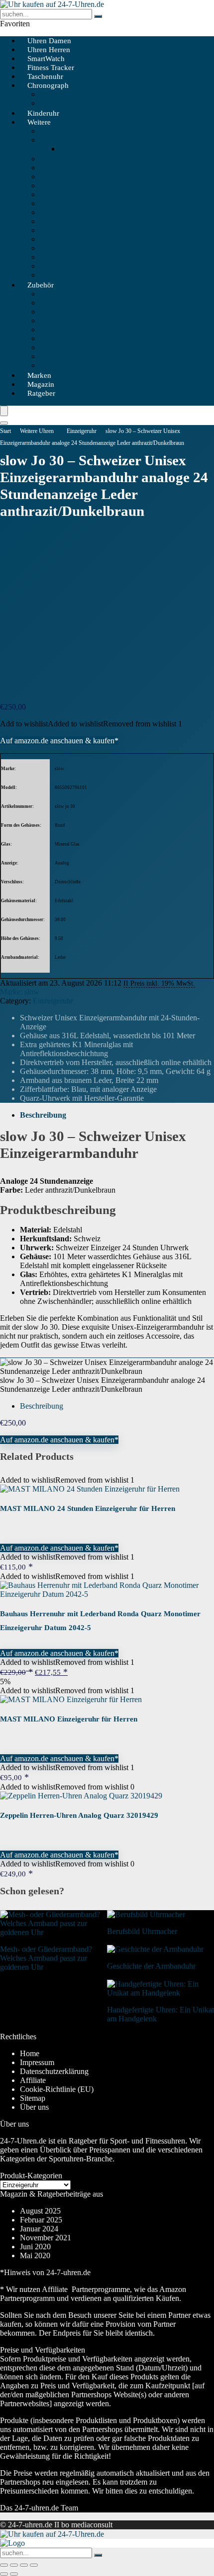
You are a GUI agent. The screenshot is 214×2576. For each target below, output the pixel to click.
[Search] (4, 423)
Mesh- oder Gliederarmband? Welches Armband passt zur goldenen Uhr (46, 1958)
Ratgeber (41, 393)
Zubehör (41, 285)
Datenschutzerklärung (54, 2071)
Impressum (37, 2062)
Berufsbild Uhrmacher (142, 1931)
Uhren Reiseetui (65, 347)
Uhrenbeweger (63, 294)
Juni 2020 (35, 2247)
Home (30, 2053)
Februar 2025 (41, 2220)
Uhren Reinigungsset (73, 356)
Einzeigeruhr (60, 221)
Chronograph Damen (73, 103)
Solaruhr (53, 131)
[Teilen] (24, 2565)
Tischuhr (53, 248)
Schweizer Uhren (67, 159)
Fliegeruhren (60, 203)
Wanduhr (54, 257)
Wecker (52, 230)
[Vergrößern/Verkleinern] (4, 2565)
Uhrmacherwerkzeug (73, 312)
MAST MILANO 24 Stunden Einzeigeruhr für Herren (88, 1508)
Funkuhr (53, 140)
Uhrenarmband (63, 303)
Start (5, 431)
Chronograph (48, 85)
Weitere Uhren (37, 431)
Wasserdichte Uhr (68, 266)
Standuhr (54, 239)
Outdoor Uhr (60, 168)
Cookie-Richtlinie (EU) (57, 2089)
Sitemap (33, 2098)
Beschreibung (43, 1115)
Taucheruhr (58, 177)
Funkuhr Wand (83, 149)
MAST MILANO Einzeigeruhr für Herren (69, 1719)
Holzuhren (56, 194)
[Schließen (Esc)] (34, 2565)
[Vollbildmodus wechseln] (14, 2565)
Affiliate (33, 2080)
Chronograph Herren (73, 94)
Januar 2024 (39, 2229)
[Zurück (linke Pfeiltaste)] (4, 2574)
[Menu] (4, 411)
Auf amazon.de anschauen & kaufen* (59, 741)
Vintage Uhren (63, 185)
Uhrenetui (55, 329)
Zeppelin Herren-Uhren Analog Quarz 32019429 (79, 1815)
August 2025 (40, 2211)
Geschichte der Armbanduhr (151, 1966)
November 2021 (46, 2238)
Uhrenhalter (58, 338)
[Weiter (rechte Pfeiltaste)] (14, 2574)
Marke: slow (20, 992)
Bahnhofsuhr (60, 212)
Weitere (39, 122)
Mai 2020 (35, 2255)
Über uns (34, 2107)
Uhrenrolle (57, 321)
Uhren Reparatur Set (72, 365)
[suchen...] (98, 16)
